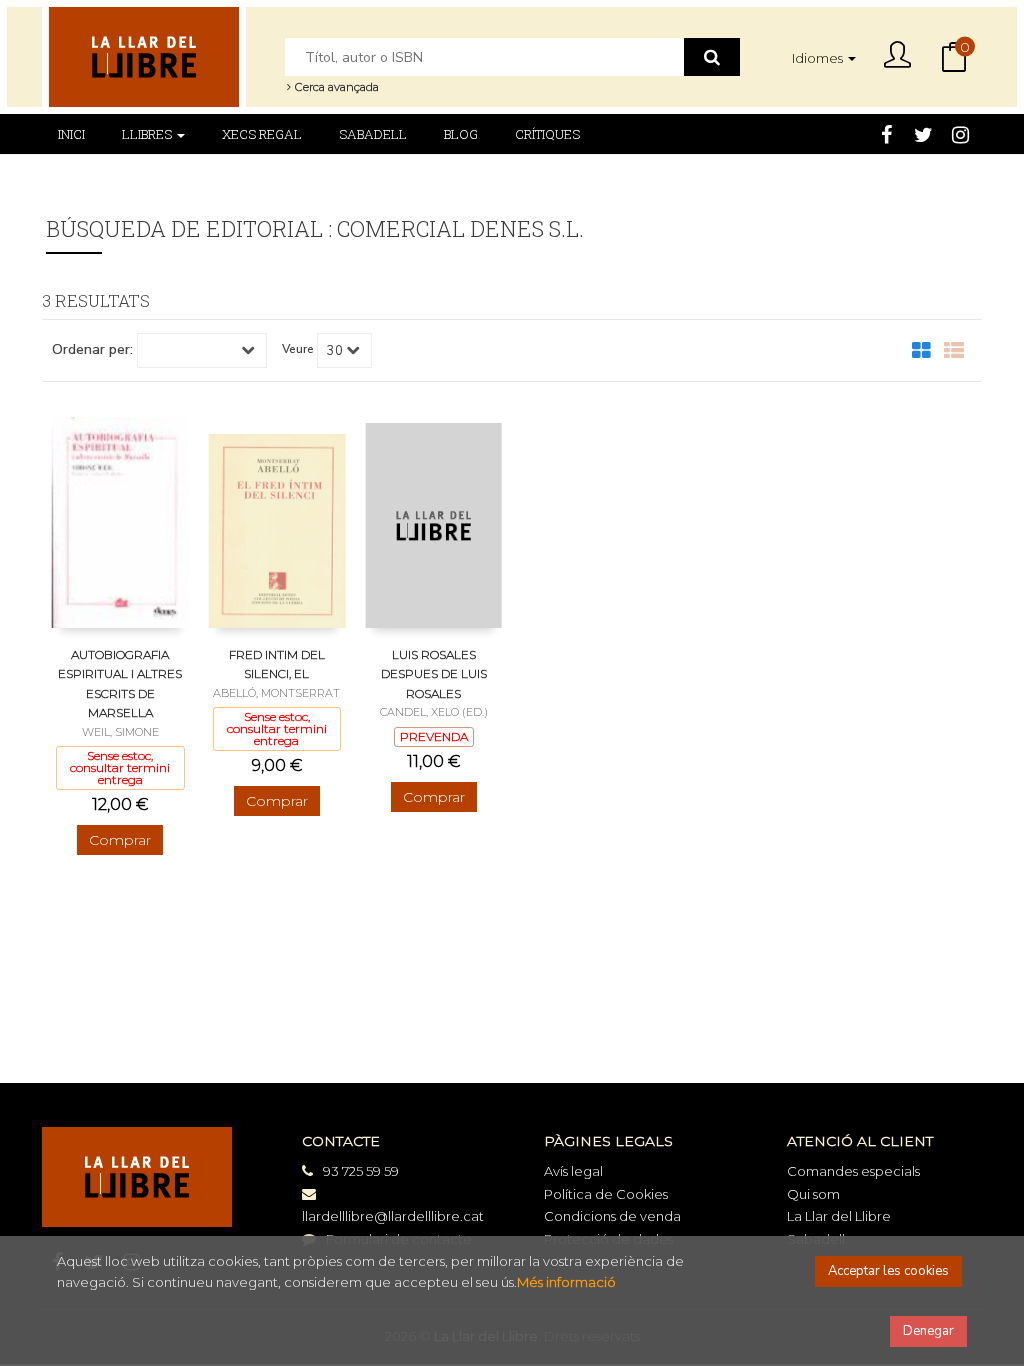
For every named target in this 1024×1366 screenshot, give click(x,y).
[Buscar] (712, 57)
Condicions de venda (612, 1216)
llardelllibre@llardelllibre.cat (393, 1216)
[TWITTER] (923, 133)
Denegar (928, 1331)
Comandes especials (853, 1171)
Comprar (120, 840)
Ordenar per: (92, 350)
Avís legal (573, 1171)
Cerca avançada (335, 87)
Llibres (148, 134)
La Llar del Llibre (839, 1216)
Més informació (566, 1282)
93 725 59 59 (361, 1171)
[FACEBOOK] (886, 133)
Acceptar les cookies (888, 1271)
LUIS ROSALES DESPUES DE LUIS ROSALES (434, 674)
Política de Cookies (606, 1194)
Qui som (813, 1194)
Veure (298, 349)
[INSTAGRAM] (960, 133)
